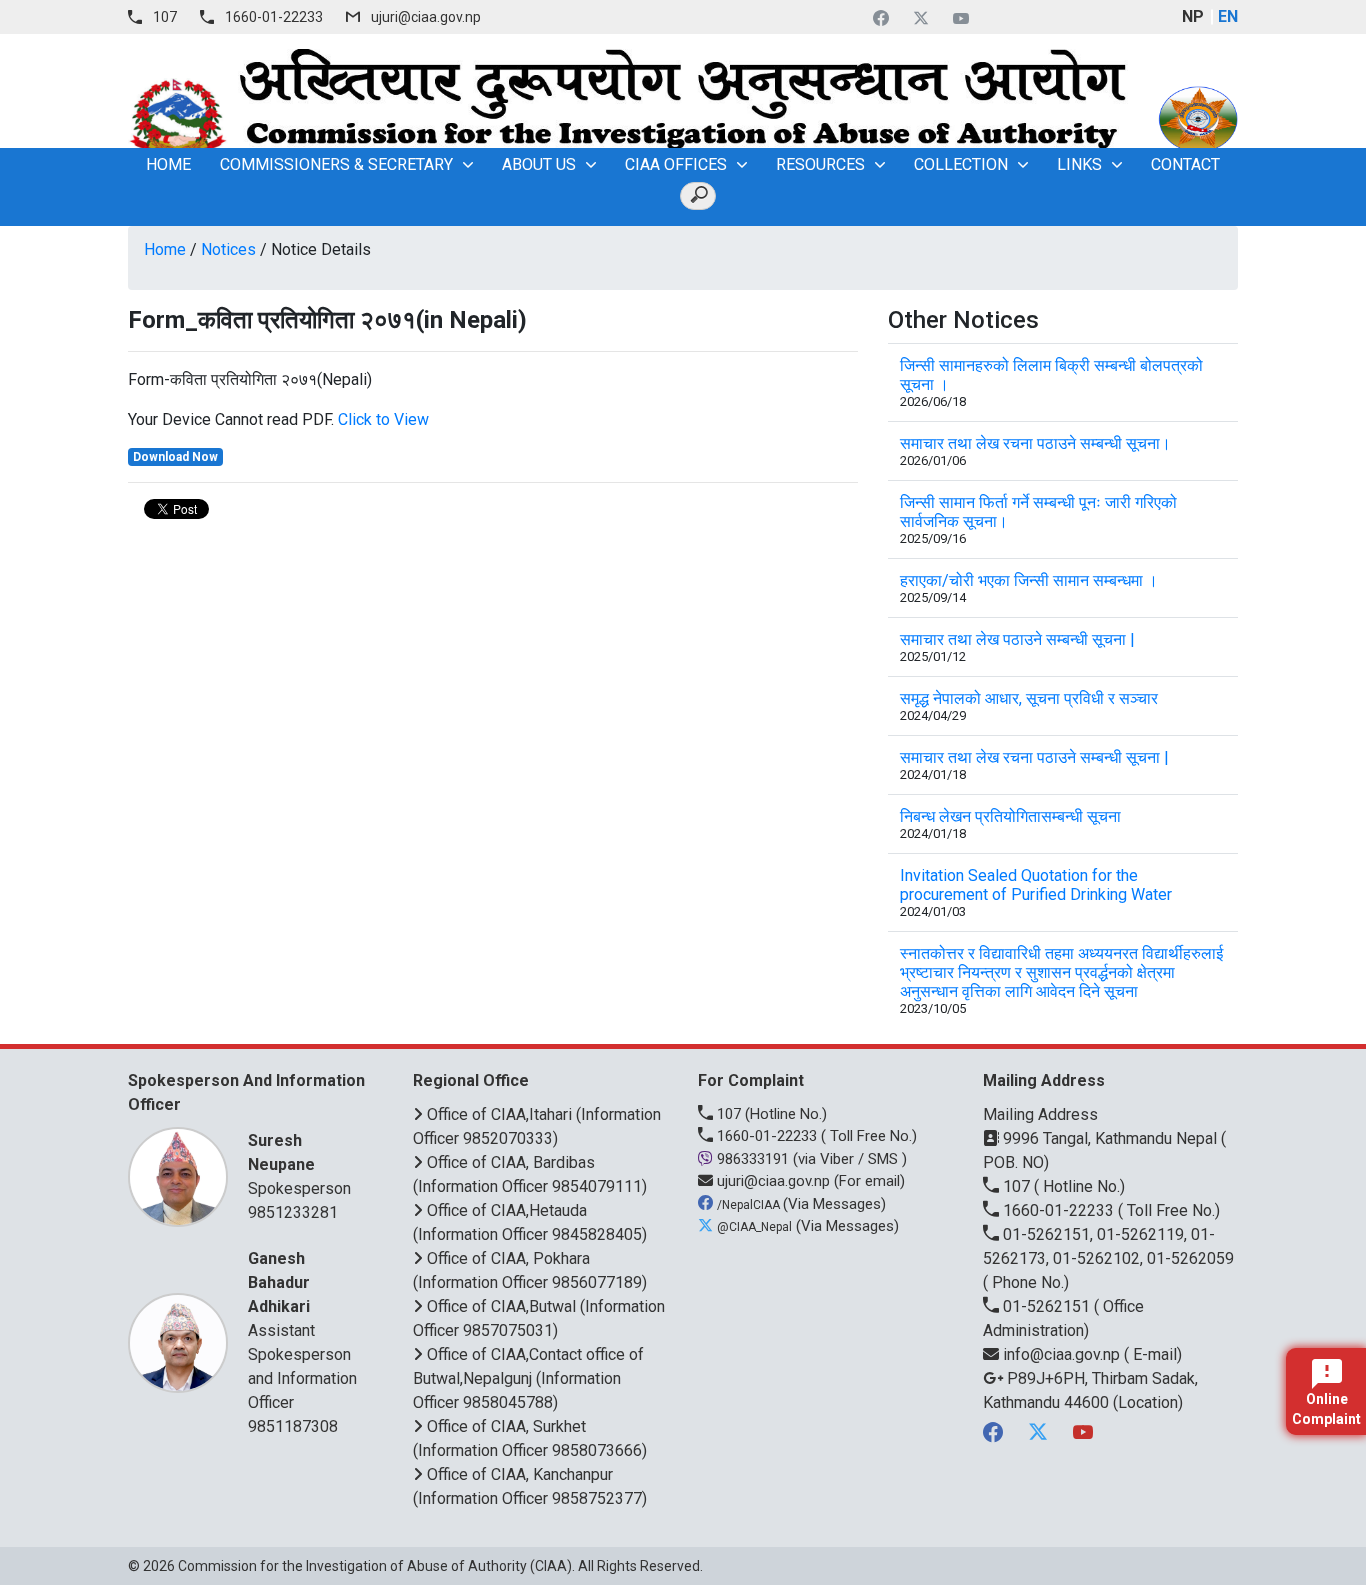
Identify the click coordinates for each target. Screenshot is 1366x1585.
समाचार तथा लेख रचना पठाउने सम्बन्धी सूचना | (1034, 757)
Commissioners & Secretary (336, 164)
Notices (228, 249)
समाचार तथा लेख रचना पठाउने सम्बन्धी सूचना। (1035, 443)
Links (1079, 164)
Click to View (383, 419)
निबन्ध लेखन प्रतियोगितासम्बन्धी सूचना (1010, 816)
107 (165, 17)
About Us (539, 164)
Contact (1185, 164)
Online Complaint (1326, 1409)
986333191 (753, 1159)
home (168, 164)
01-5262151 (1046, 1306)
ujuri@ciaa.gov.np (426, 17)
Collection (961, 164)
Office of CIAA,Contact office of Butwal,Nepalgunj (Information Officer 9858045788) (528, 1378)
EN (1228, 16)
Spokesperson (299, 1164)
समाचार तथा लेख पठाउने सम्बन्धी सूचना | (1017, 639)
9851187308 (293, 1426)
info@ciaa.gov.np (1061, 1354)
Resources (820, 164)
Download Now (175, 457)
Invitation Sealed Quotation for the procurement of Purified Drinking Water (1036, 885)
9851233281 (293, 1212)
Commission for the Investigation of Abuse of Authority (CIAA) (375, 1566)
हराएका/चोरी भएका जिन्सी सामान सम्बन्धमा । (1029, 580)
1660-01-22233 (274, 17)
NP (1193, 16)
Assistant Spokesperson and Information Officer (302, 1330)
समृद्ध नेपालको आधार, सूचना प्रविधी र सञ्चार (1029, 698)
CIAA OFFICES (676, 164)
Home (165, 249)
